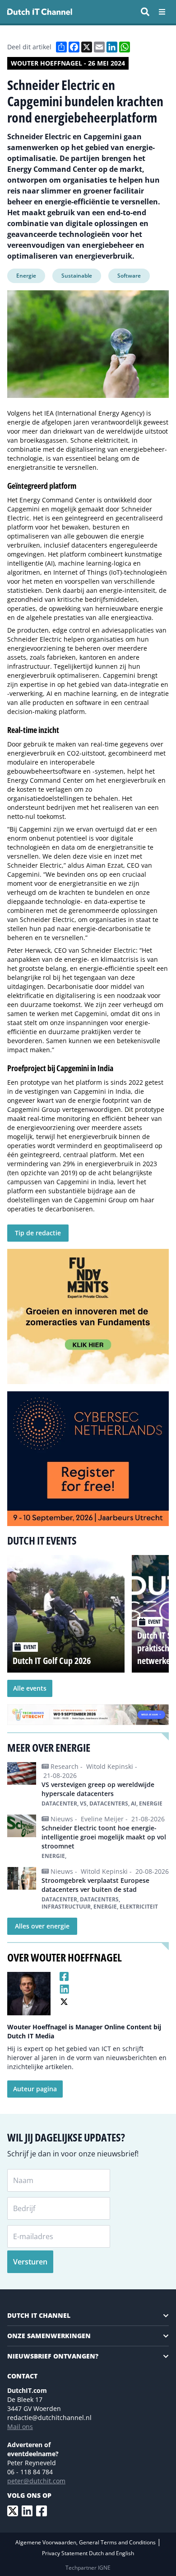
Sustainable (77, 276)
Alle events (30, 1688)
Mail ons (20, 2427)
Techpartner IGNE (88, 2568)
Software (129, 276)
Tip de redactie (38, 1233)
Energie (26, 276)
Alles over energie (42, 1926)
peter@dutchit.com (36, 2481)
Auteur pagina (35, 2089)
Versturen (30, 2262)
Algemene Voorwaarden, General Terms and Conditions (86, 2542)
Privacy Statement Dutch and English (88, 2553)
